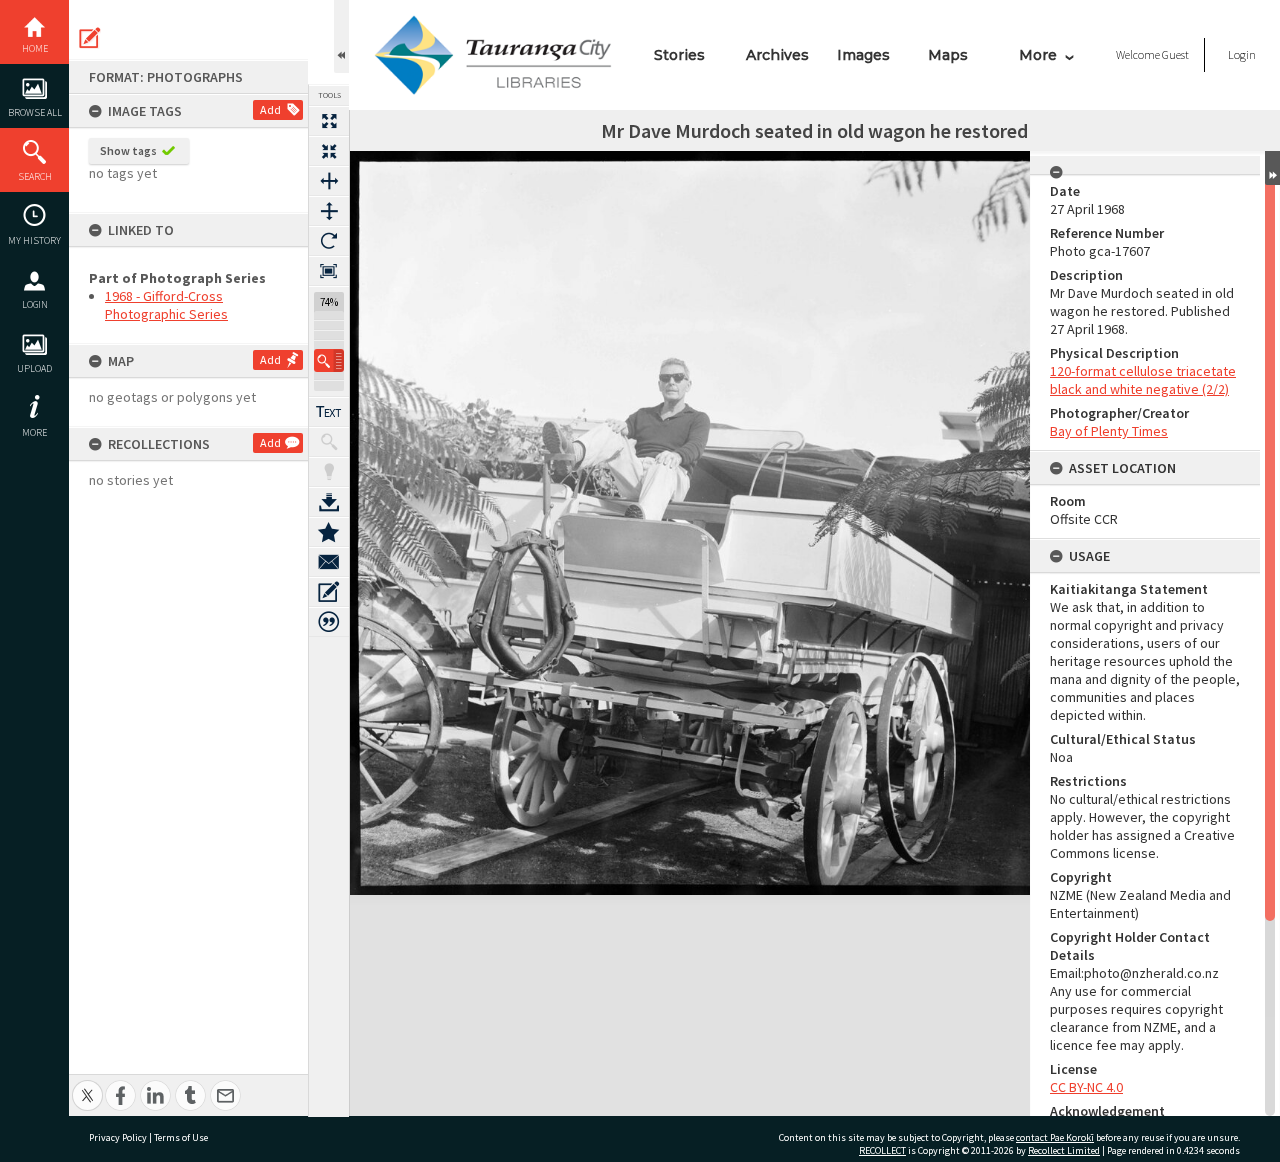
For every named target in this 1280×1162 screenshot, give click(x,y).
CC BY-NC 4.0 (1086, 1087)
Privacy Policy (118, 1137)
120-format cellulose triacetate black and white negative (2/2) (1143, 380)
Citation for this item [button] (329, 622)
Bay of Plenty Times (1109, 431)
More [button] (34, 432)
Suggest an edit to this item (90, 38)
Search (35, 176)
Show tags (128, 150)
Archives (777, 55)
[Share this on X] (87, 1084)
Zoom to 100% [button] (329, 271)
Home (35, 48)
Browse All (35, 112)
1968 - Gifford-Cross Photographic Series (166, 305)
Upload (34, 368)
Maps (948, 55)
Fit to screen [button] (329, 151)
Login (35, 304)
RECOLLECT (882, 1150)
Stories (679, 55)
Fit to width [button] (329, 181)
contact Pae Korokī (1055, 1137)
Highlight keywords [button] (329, 472)
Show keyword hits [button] (329, 442)
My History (34, 240)
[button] (329, 360)
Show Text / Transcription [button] (329, 412)
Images (863, 55)
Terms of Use (181, 1137)
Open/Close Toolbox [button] (341, 36)
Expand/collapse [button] (1272, 168)
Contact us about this (329, 562)
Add (270, 109)
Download (329, 502)
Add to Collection (329, 532)
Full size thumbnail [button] (329, 121)
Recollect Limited (1064, 1150)
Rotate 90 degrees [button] (329, 241)
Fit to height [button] (329, 211)
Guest (1175, 54)
